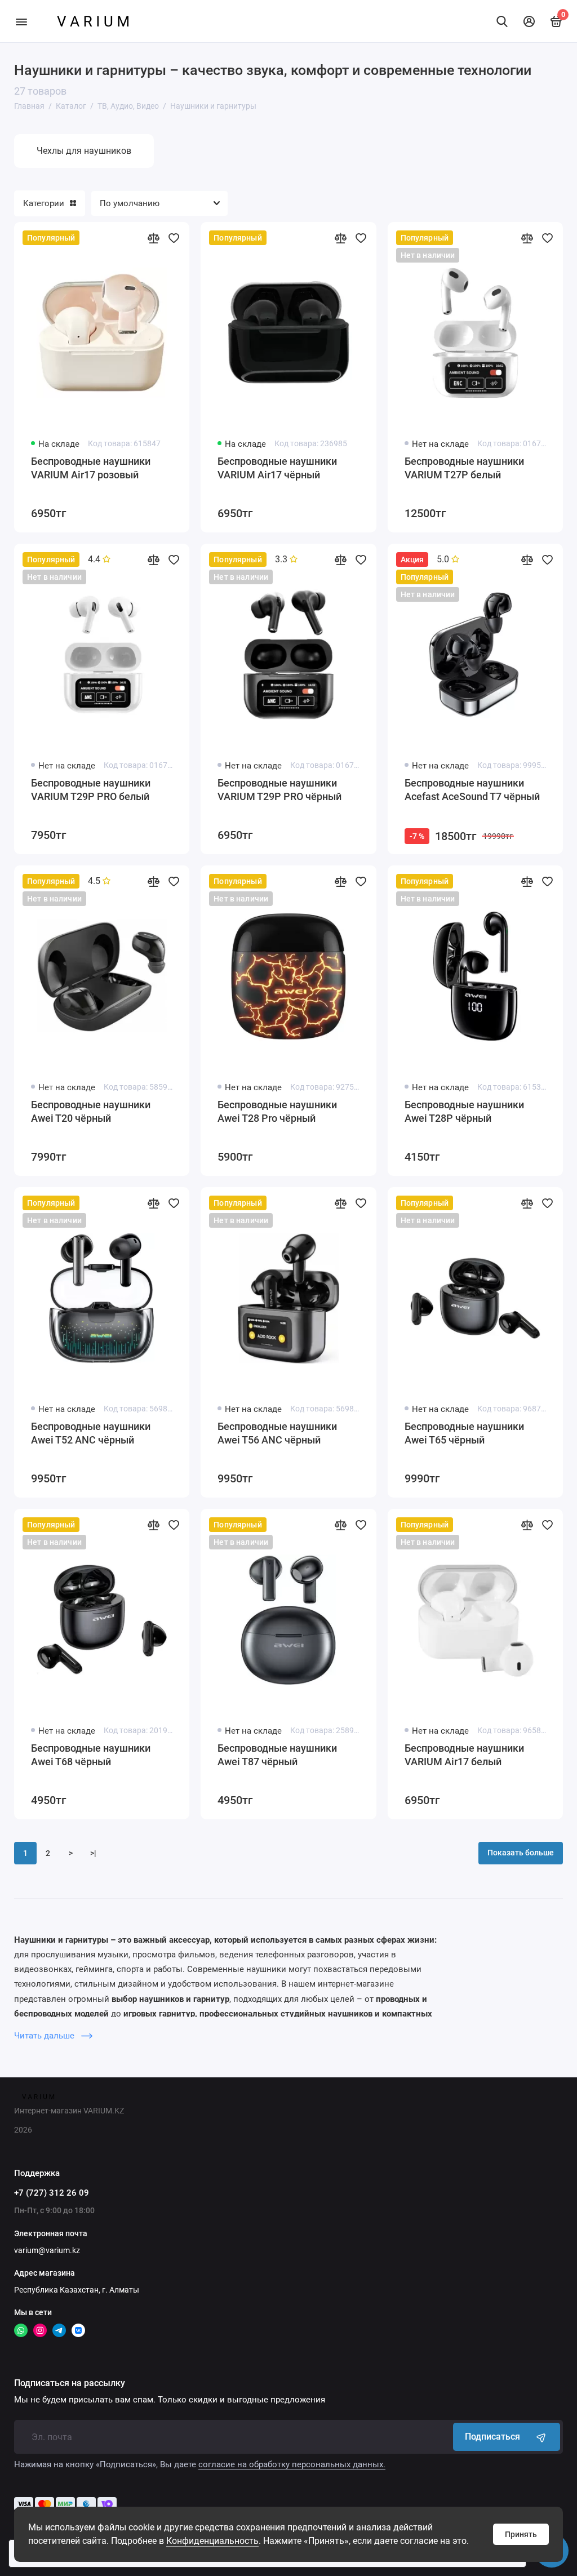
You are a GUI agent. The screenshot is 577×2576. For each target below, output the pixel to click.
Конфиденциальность (212, 2541)
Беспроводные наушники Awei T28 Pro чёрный (277, 1111)
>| (93, 1853)
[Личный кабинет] (529, 21)
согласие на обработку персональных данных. (292, 2464)
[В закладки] (174, 238)
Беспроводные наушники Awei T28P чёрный (464, 1111)
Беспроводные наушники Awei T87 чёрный (277, 1755)
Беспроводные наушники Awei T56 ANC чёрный (277, 1433)
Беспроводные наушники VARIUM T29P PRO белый (91, 790)
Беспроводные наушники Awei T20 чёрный (91, 1111)
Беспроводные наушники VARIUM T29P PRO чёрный (279, 790)
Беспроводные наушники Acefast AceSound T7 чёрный (472, 790)
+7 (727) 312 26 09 (52, 2193)
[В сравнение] (153, 238)
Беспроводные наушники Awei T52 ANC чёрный (91, 1433)
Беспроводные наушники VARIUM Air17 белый (464, 1755)
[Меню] (21, 21)
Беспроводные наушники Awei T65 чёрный (464, 1433)
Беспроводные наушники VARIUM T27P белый (464, 468)
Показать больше (521, 1853)
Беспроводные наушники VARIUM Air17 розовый (91, 468)
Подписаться (492, 2437)
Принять (521, 2534)
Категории (44, 203)
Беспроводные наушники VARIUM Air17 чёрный (277, 468)
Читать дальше (45, 2036)
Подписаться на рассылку (70, 2383)
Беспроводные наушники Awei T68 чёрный (91, 1755)
